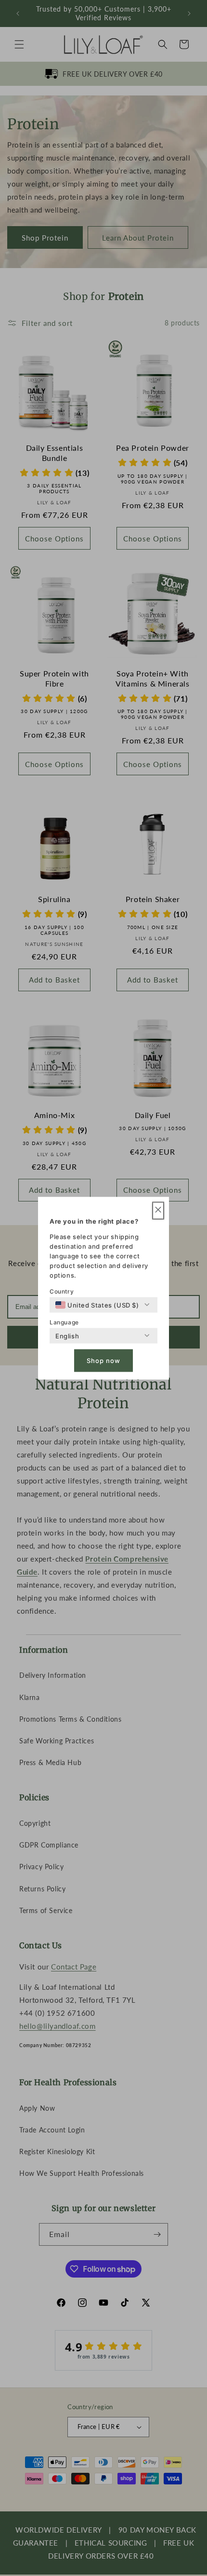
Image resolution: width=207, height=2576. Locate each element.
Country (62, 1291)
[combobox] (97, 1305)
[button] (158, 1210)
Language (64, 1322)
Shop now (103, 1361)
